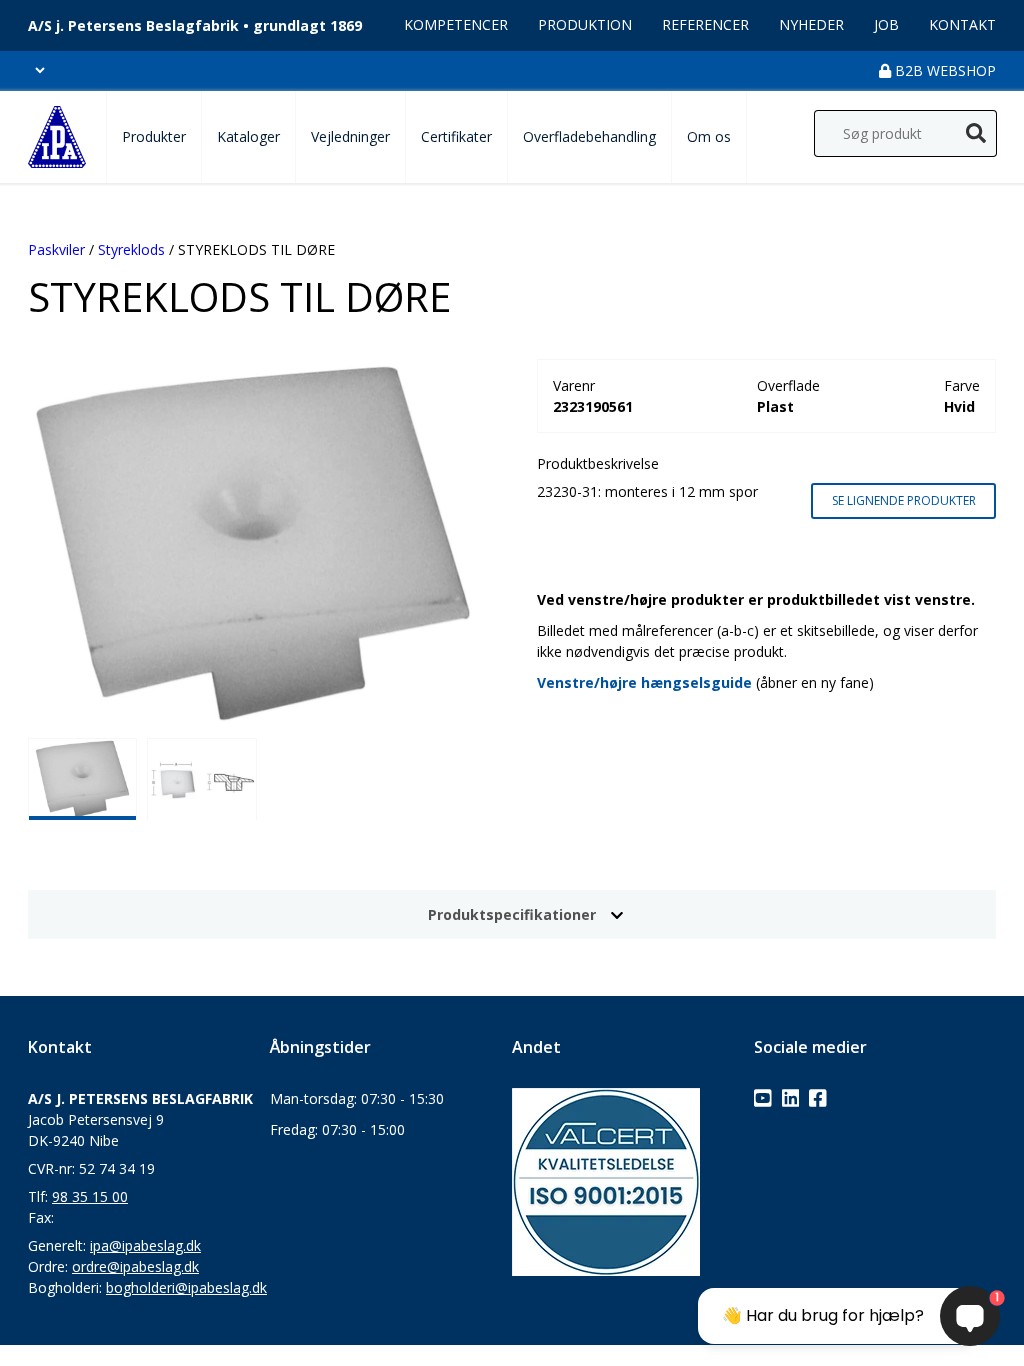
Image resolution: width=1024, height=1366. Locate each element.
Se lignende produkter (904, 500)
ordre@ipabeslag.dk (135, 1266)
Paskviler (56, 249)
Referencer (705, 24)
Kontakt (962, 24)
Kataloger (248, 136)
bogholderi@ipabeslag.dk (186, 1287)
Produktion (585, 24)
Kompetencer (456, 24)
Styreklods (131, 249)
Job (886, 24)
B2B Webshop (943, 70)
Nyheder (811, 24)
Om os (709, 136)
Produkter (154, 136)
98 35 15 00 (90, 1196)
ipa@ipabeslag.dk (145, 1245)
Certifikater (456, 136)
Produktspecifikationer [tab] (512, 914)
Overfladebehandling (589, 136)
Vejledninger (350, 136)
